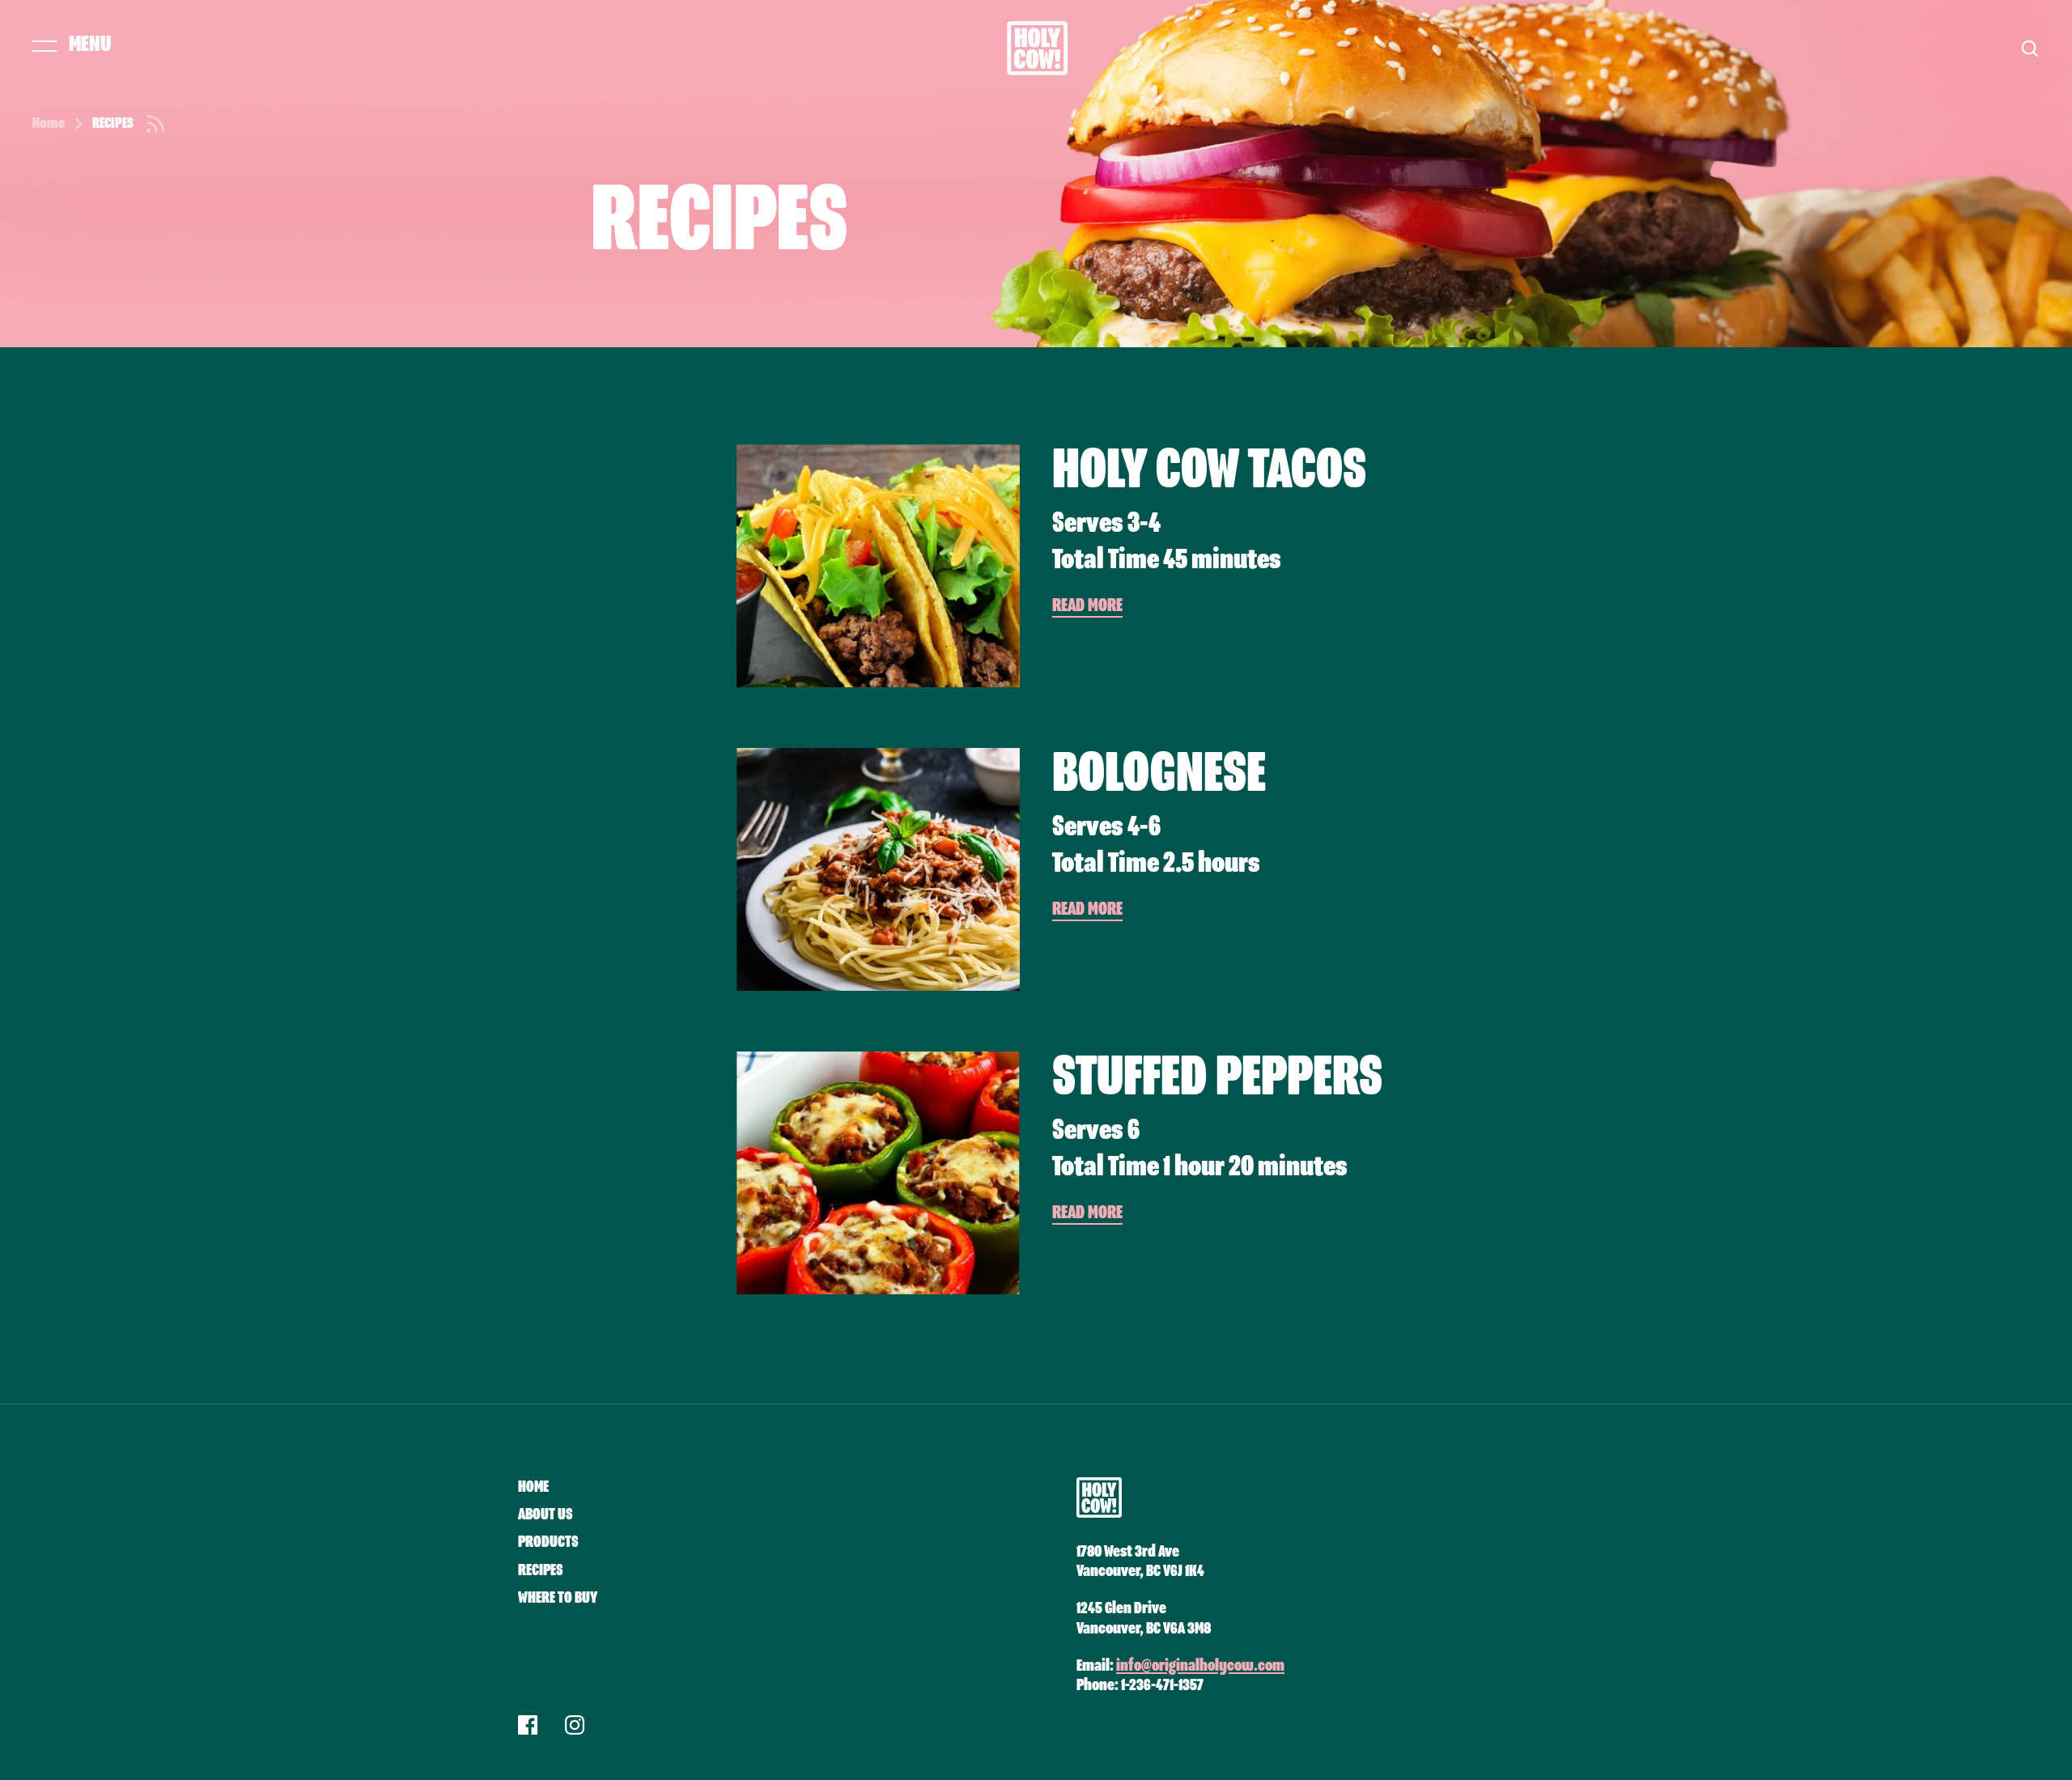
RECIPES (541, 1570)
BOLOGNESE (1159, 774)
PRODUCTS (548, 1542)
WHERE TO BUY (558, 1598)
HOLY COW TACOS (1209, 471)
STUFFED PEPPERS (1217, 1078)
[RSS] (155, 124)
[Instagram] (575, 1727)
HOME (533, 1487)
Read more (1087, 606)
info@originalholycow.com (1200, 1666)
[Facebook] (528, 1727)
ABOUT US (546, 1514)
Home (49, 124)
